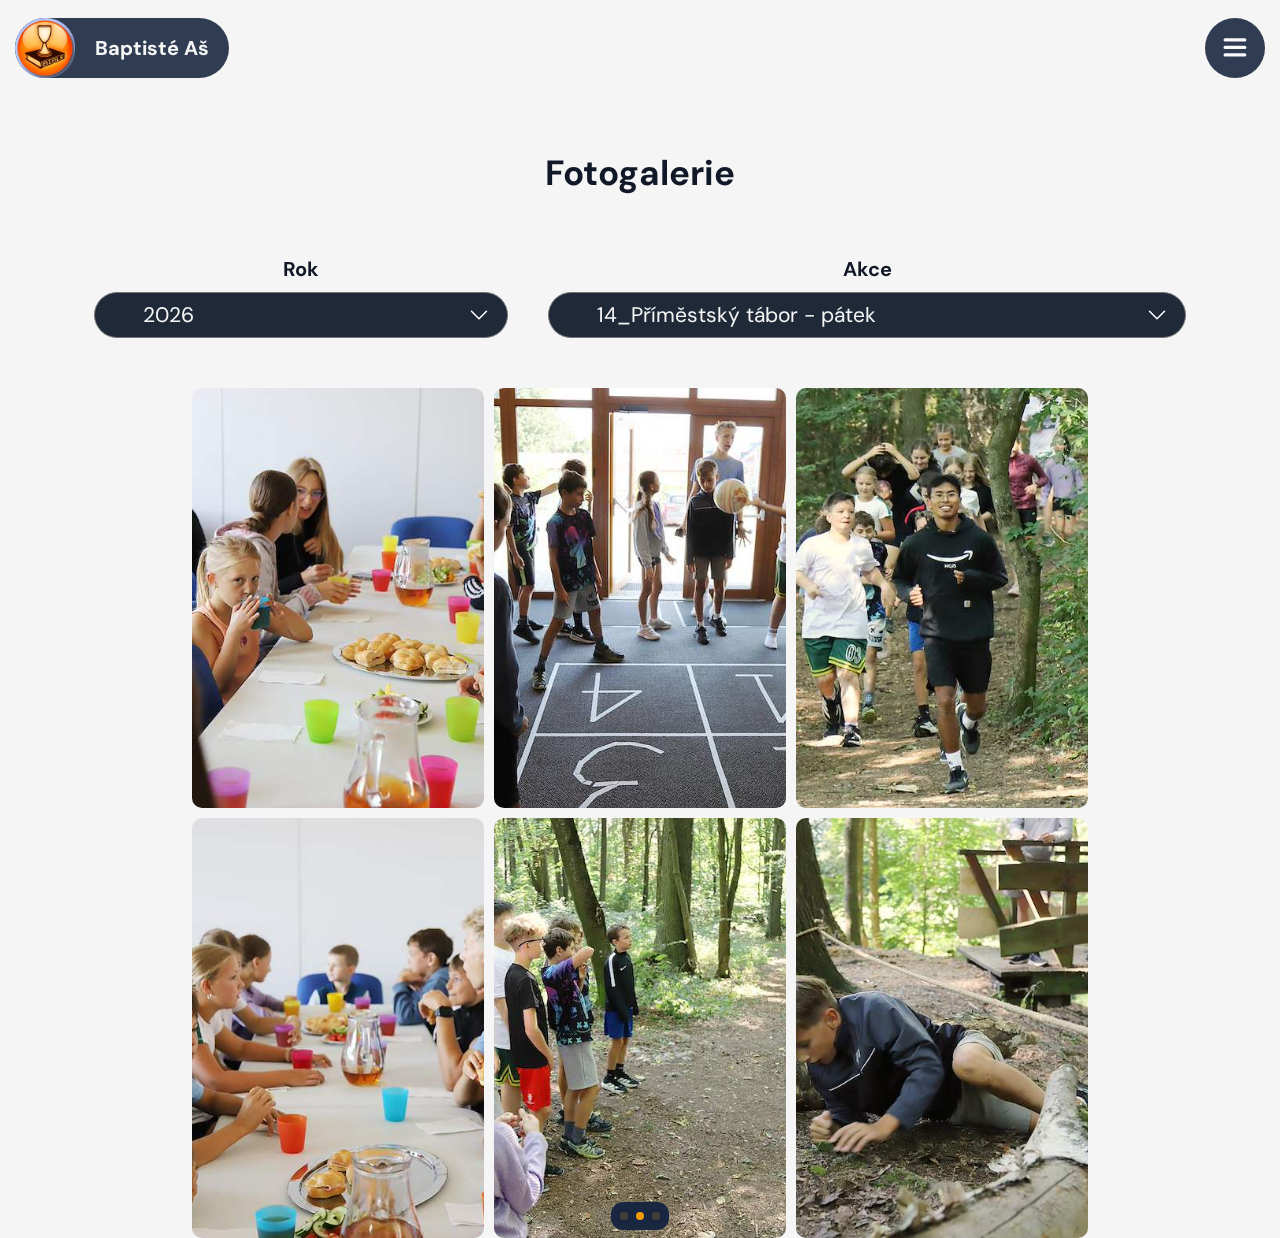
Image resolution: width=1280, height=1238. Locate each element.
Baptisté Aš (152, 48)
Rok (301, 269)
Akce (867, 269)
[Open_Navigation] (1235, 48)
